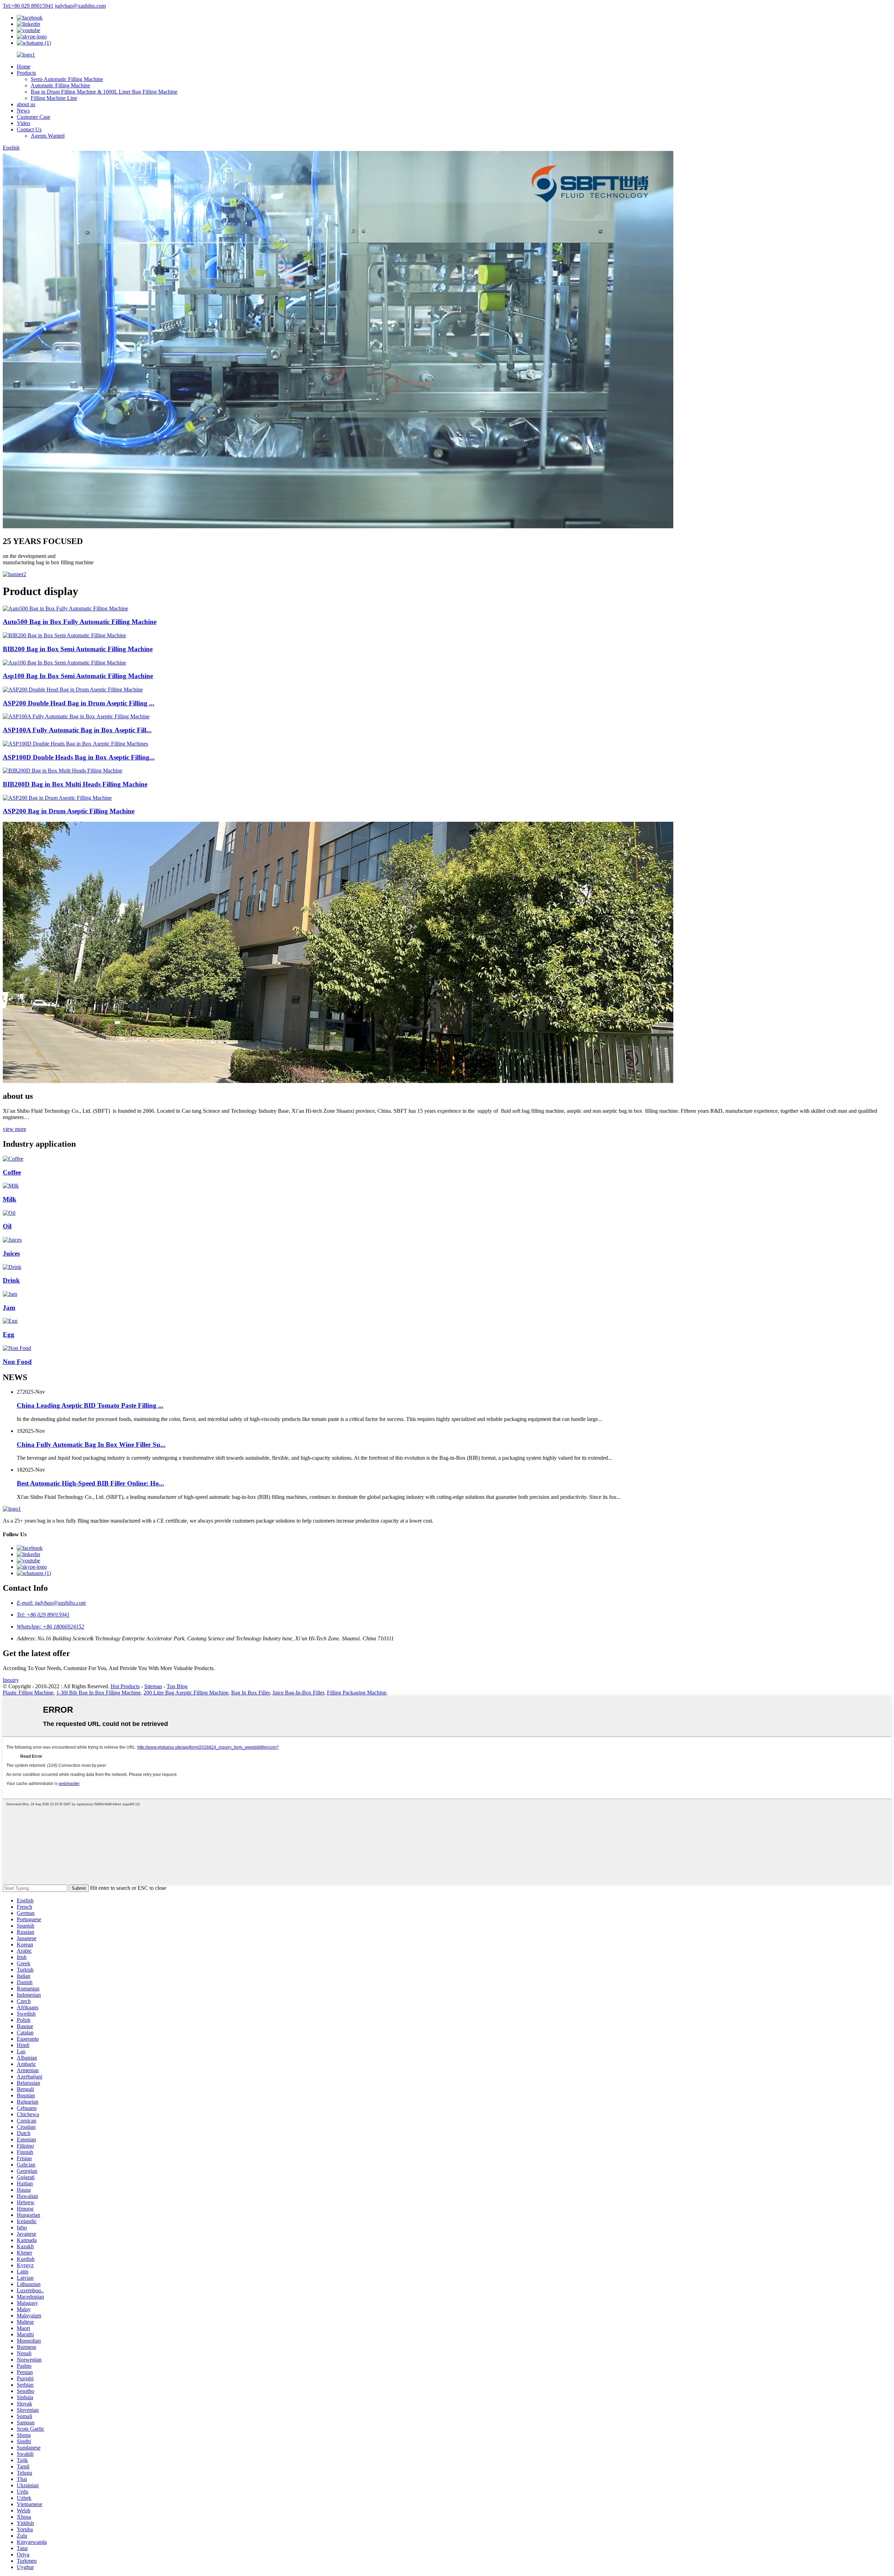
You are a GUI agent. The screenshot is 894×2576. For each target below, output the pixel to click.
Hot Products (125, 1686)
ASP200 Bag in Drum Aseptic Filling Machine (69, 811)
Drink (11, 1280)
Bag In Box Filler (250, 1693)
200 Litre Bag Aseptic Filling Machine (186, 1693)
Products (26, 73)
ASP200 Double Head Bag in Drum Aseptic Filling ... (79, 703)
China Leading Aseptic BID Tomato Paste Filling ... (90, 1405)
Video (23, 123)
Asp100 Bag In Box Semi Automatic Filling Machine (78, 676)
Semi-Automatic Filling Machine (67, 79)
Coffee (12, 1172)
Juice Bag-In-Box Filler (298, 1693)
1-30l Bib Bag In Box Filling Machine (98, 1693)
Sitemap (153, 1686)
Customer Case (34, 117)
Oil (7, 1226)
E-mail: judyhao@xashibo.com (51, 1603)
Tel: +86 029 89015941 (43, 1615)
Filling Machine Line (54, 98)
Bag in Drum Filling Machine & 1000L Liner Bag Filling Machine (104, 92)
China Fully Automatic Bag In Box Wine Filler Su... (91, 1445)
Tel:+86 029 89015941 (28, 6)
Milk (10, 1199)
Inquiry (11, 1680)
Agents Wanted (48, 136)
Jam (9, 1308)
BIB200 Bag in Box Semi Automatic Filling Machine (78, 649)
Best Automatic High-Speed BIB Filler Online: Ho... (90, 1483)
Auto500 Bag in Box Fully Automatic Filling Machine (80, 622)
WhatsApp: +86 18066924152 (50, 1627)
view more (14, 1129)
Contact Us (29, 129)
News (23, 111)
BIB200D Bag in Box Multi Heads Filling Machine (75, 784)
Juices (11, 1253)
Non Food (17, 1362)
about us (26, 104)
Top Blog (177, 1686)
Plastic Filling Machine (28, 1693)
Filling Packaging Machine (357, 1693)
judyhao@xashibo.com (80, 6)
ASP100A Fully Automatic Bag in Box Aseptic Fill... (77, 730)
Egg (9, 1334)
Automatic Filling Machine (60, 85)
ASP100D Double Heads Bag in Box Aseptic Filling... (79, 757)
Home (24, 67)
